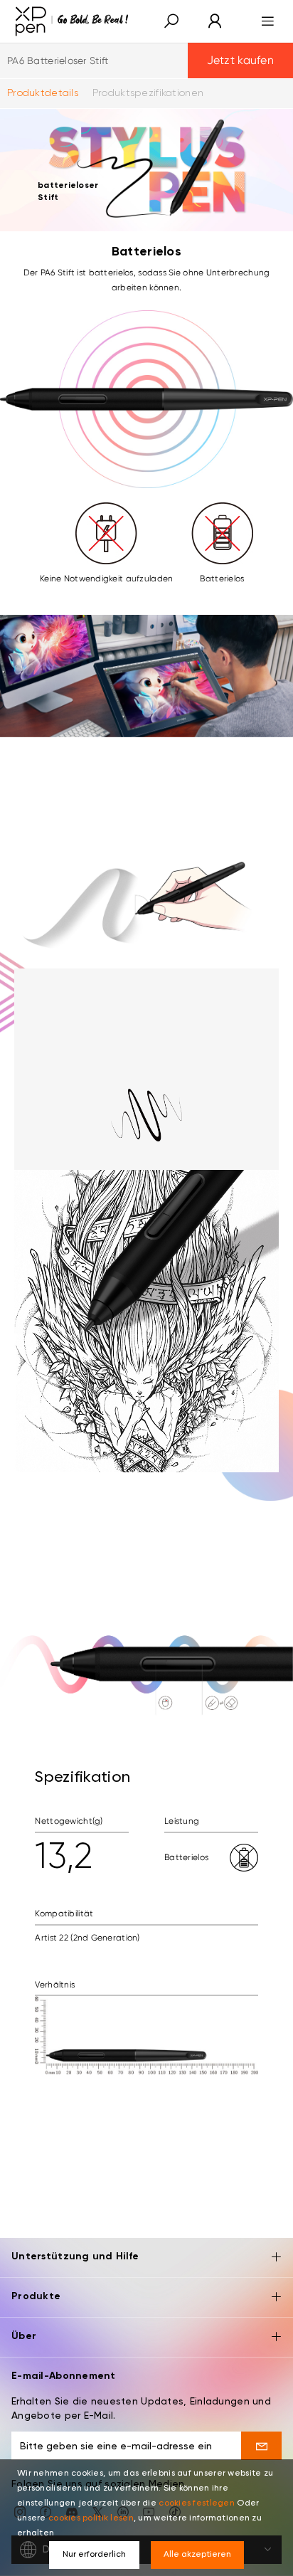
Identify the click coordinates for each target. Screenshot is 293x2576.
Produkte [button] (36, 2296)
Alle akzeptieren (197, 2555)
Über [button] (24, 2336)
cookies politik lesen (91, 2518)
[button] (171, 22)
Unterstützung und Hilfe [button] (75, 2256)
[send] (261, 2446)
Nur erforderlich (94, 2555)
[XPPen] (72, 21)
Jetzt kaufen (240, 60)
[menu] (263, 21)
